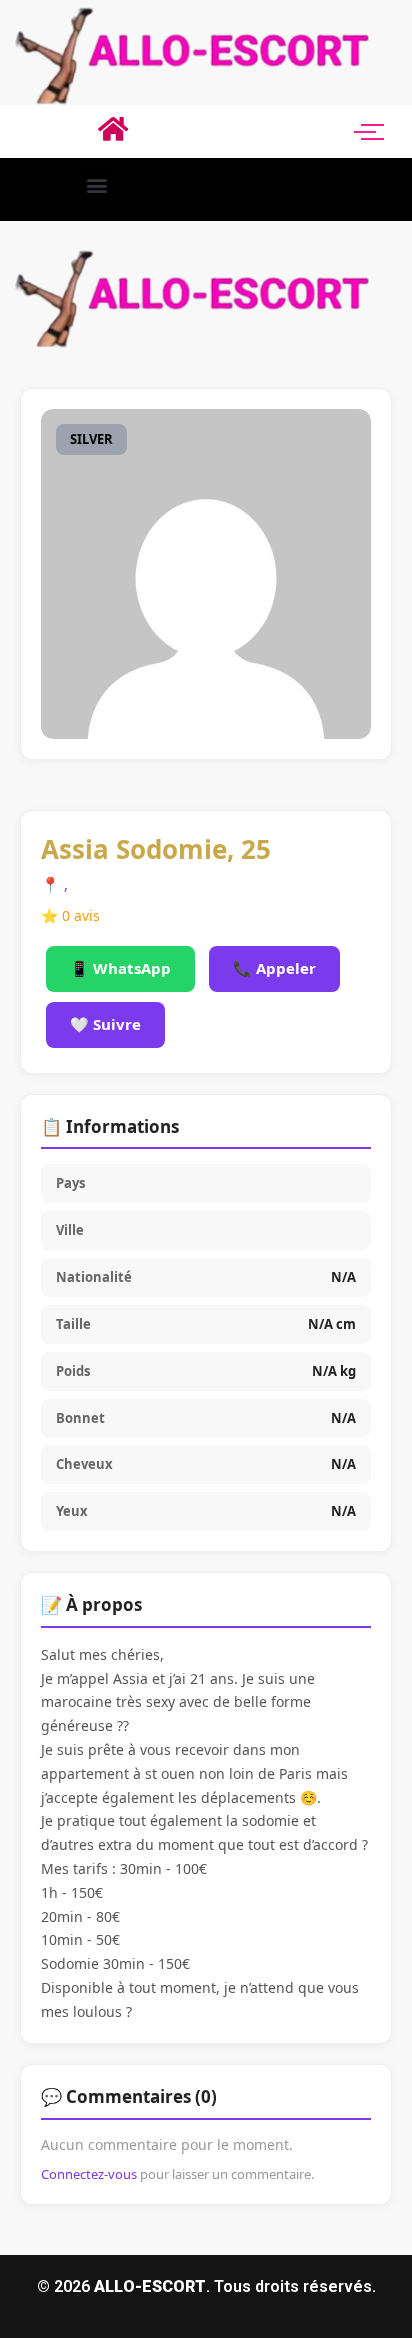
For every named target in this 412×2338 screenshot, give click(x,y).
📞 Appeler (274, 968)
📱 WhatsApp (120, 968)
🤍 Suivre (105, 1024)
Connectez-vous (89, 2174)
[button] (96, 184)
